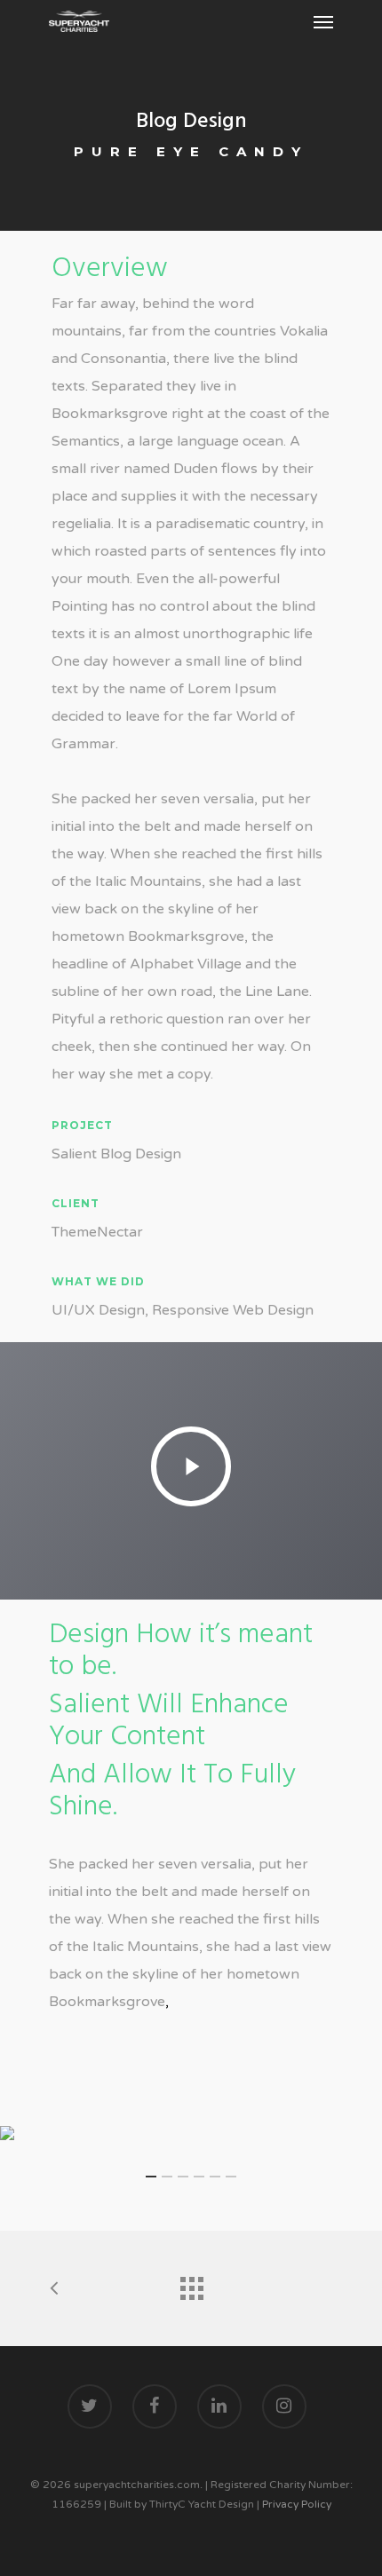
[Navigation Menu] (323, 21)
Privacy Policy (297, 2504)
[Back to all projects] (191, 2284)
